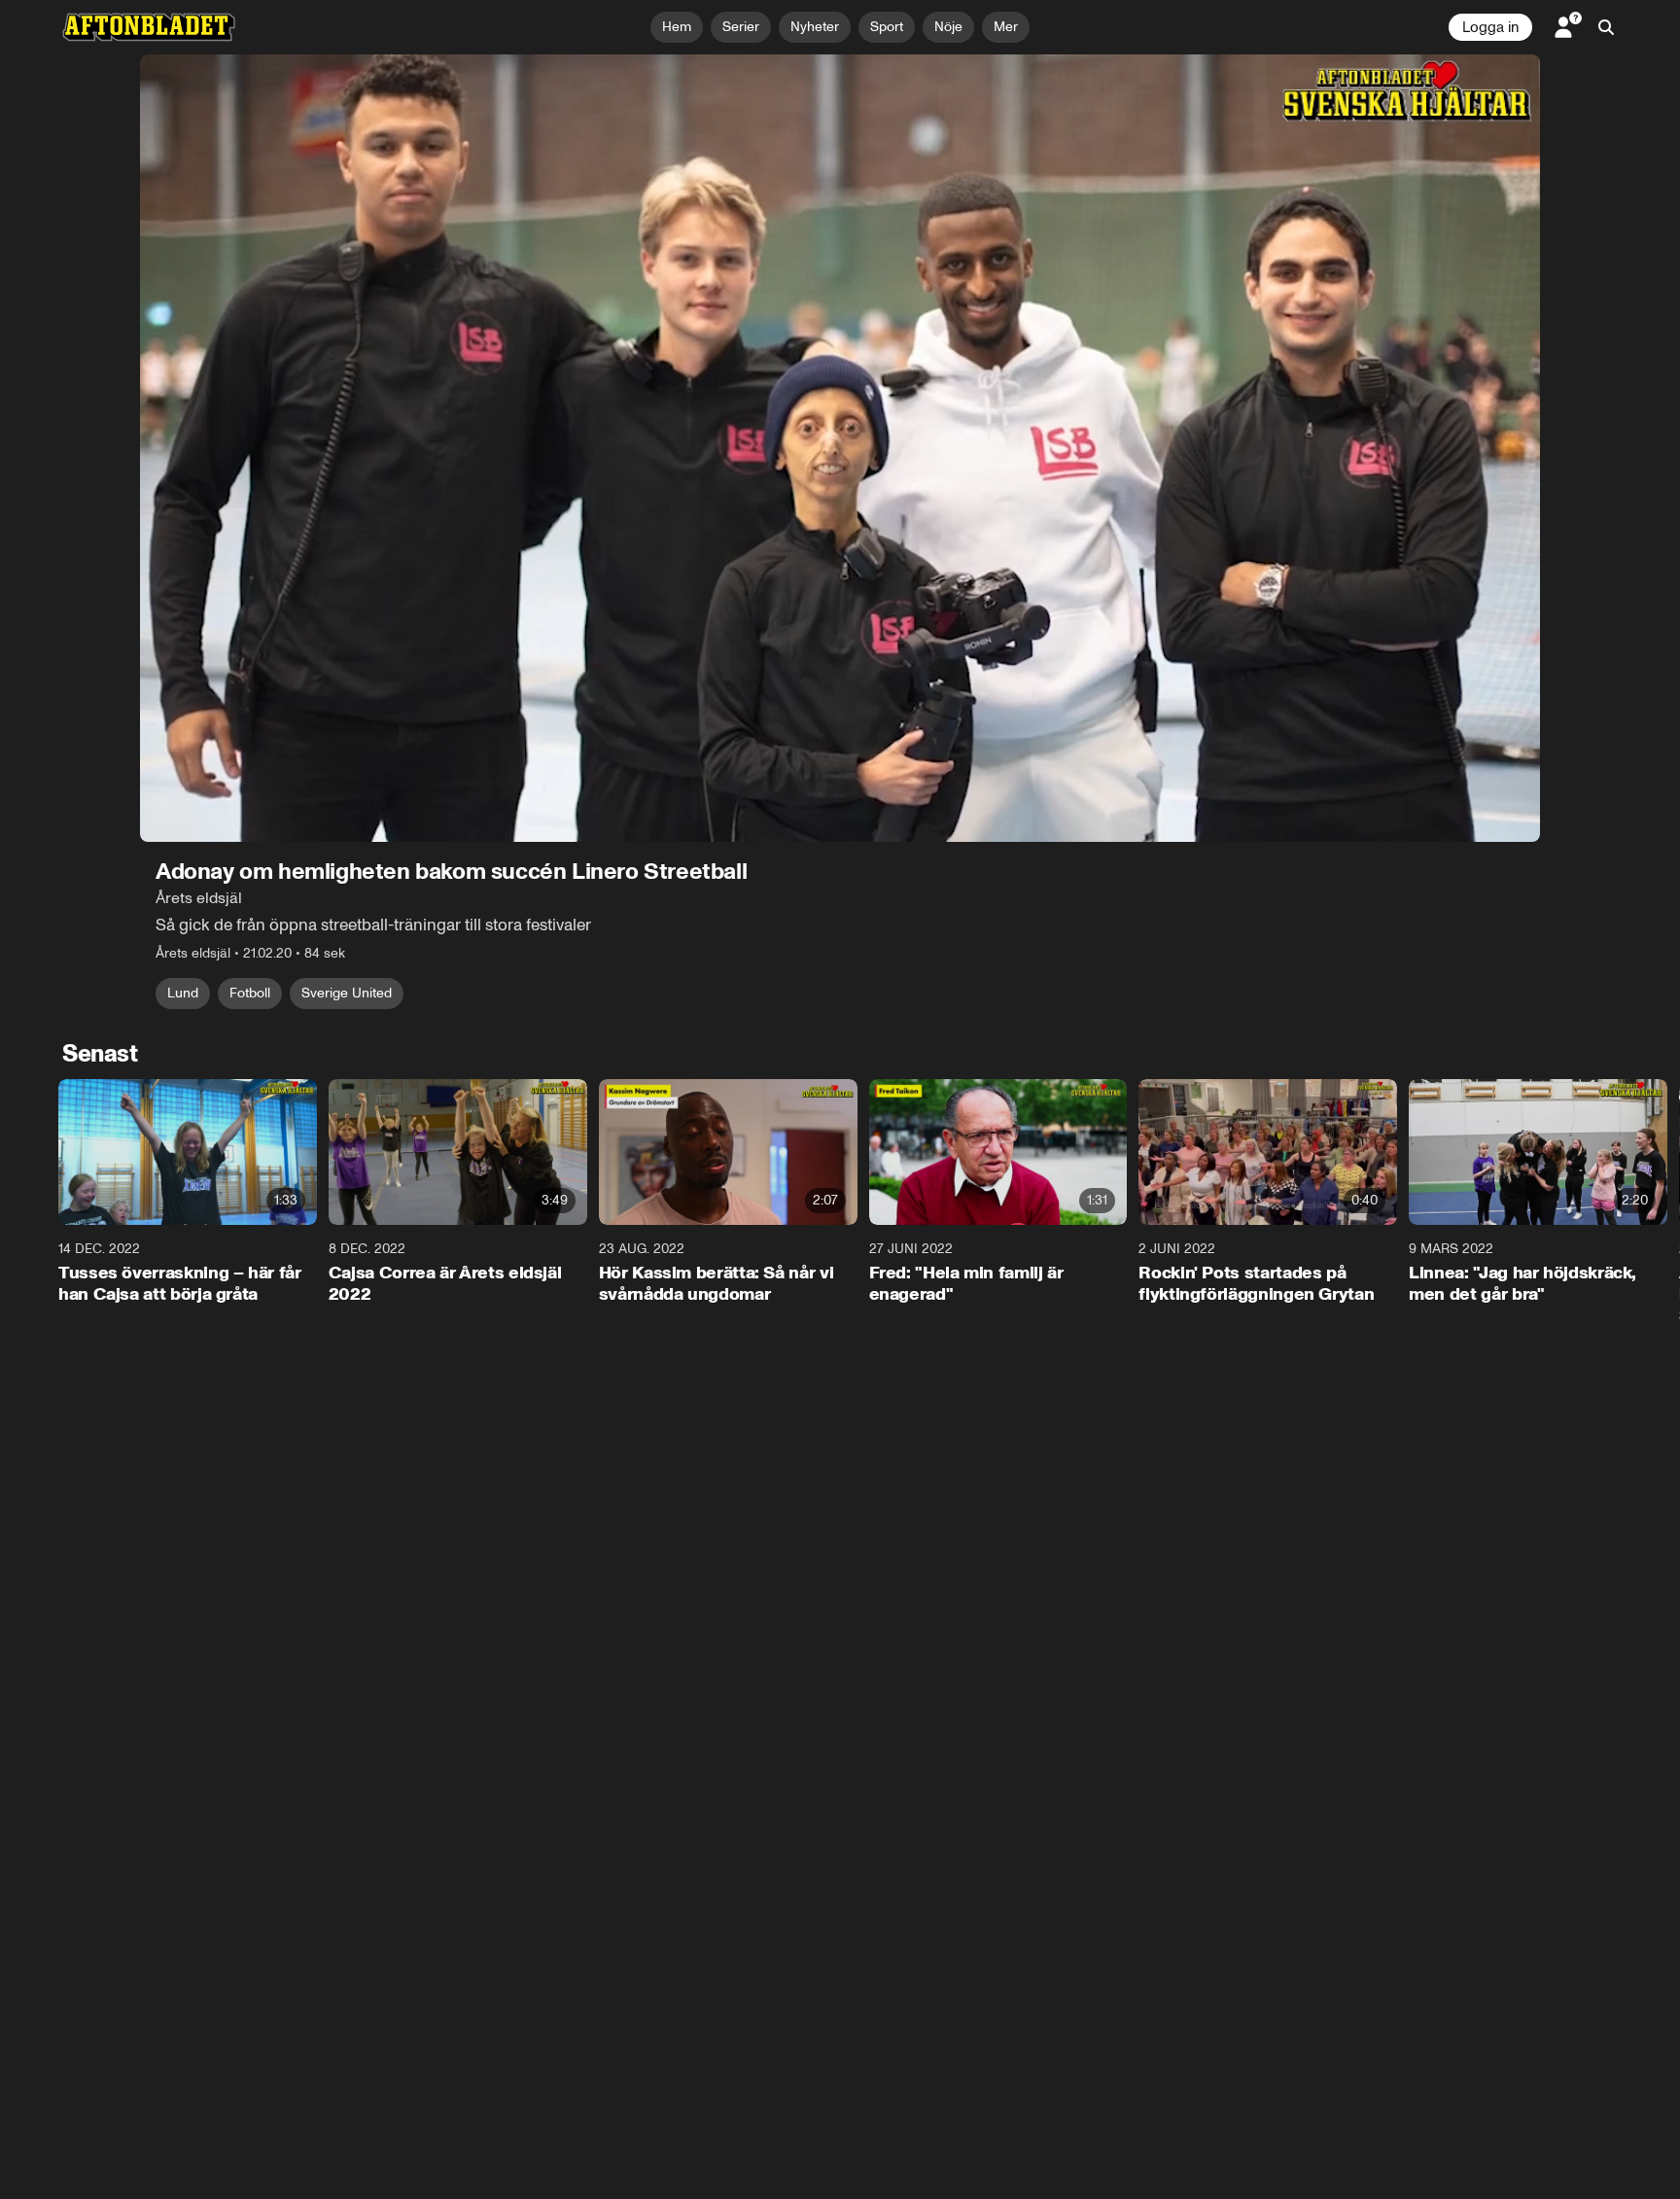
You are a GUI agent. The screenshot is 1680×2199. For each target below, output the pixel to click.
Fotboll (250, 993)
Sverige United (347, 993)
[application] (840, 448)
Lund (183, 993)
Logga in (1490, 27)
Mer (1006, 27)
